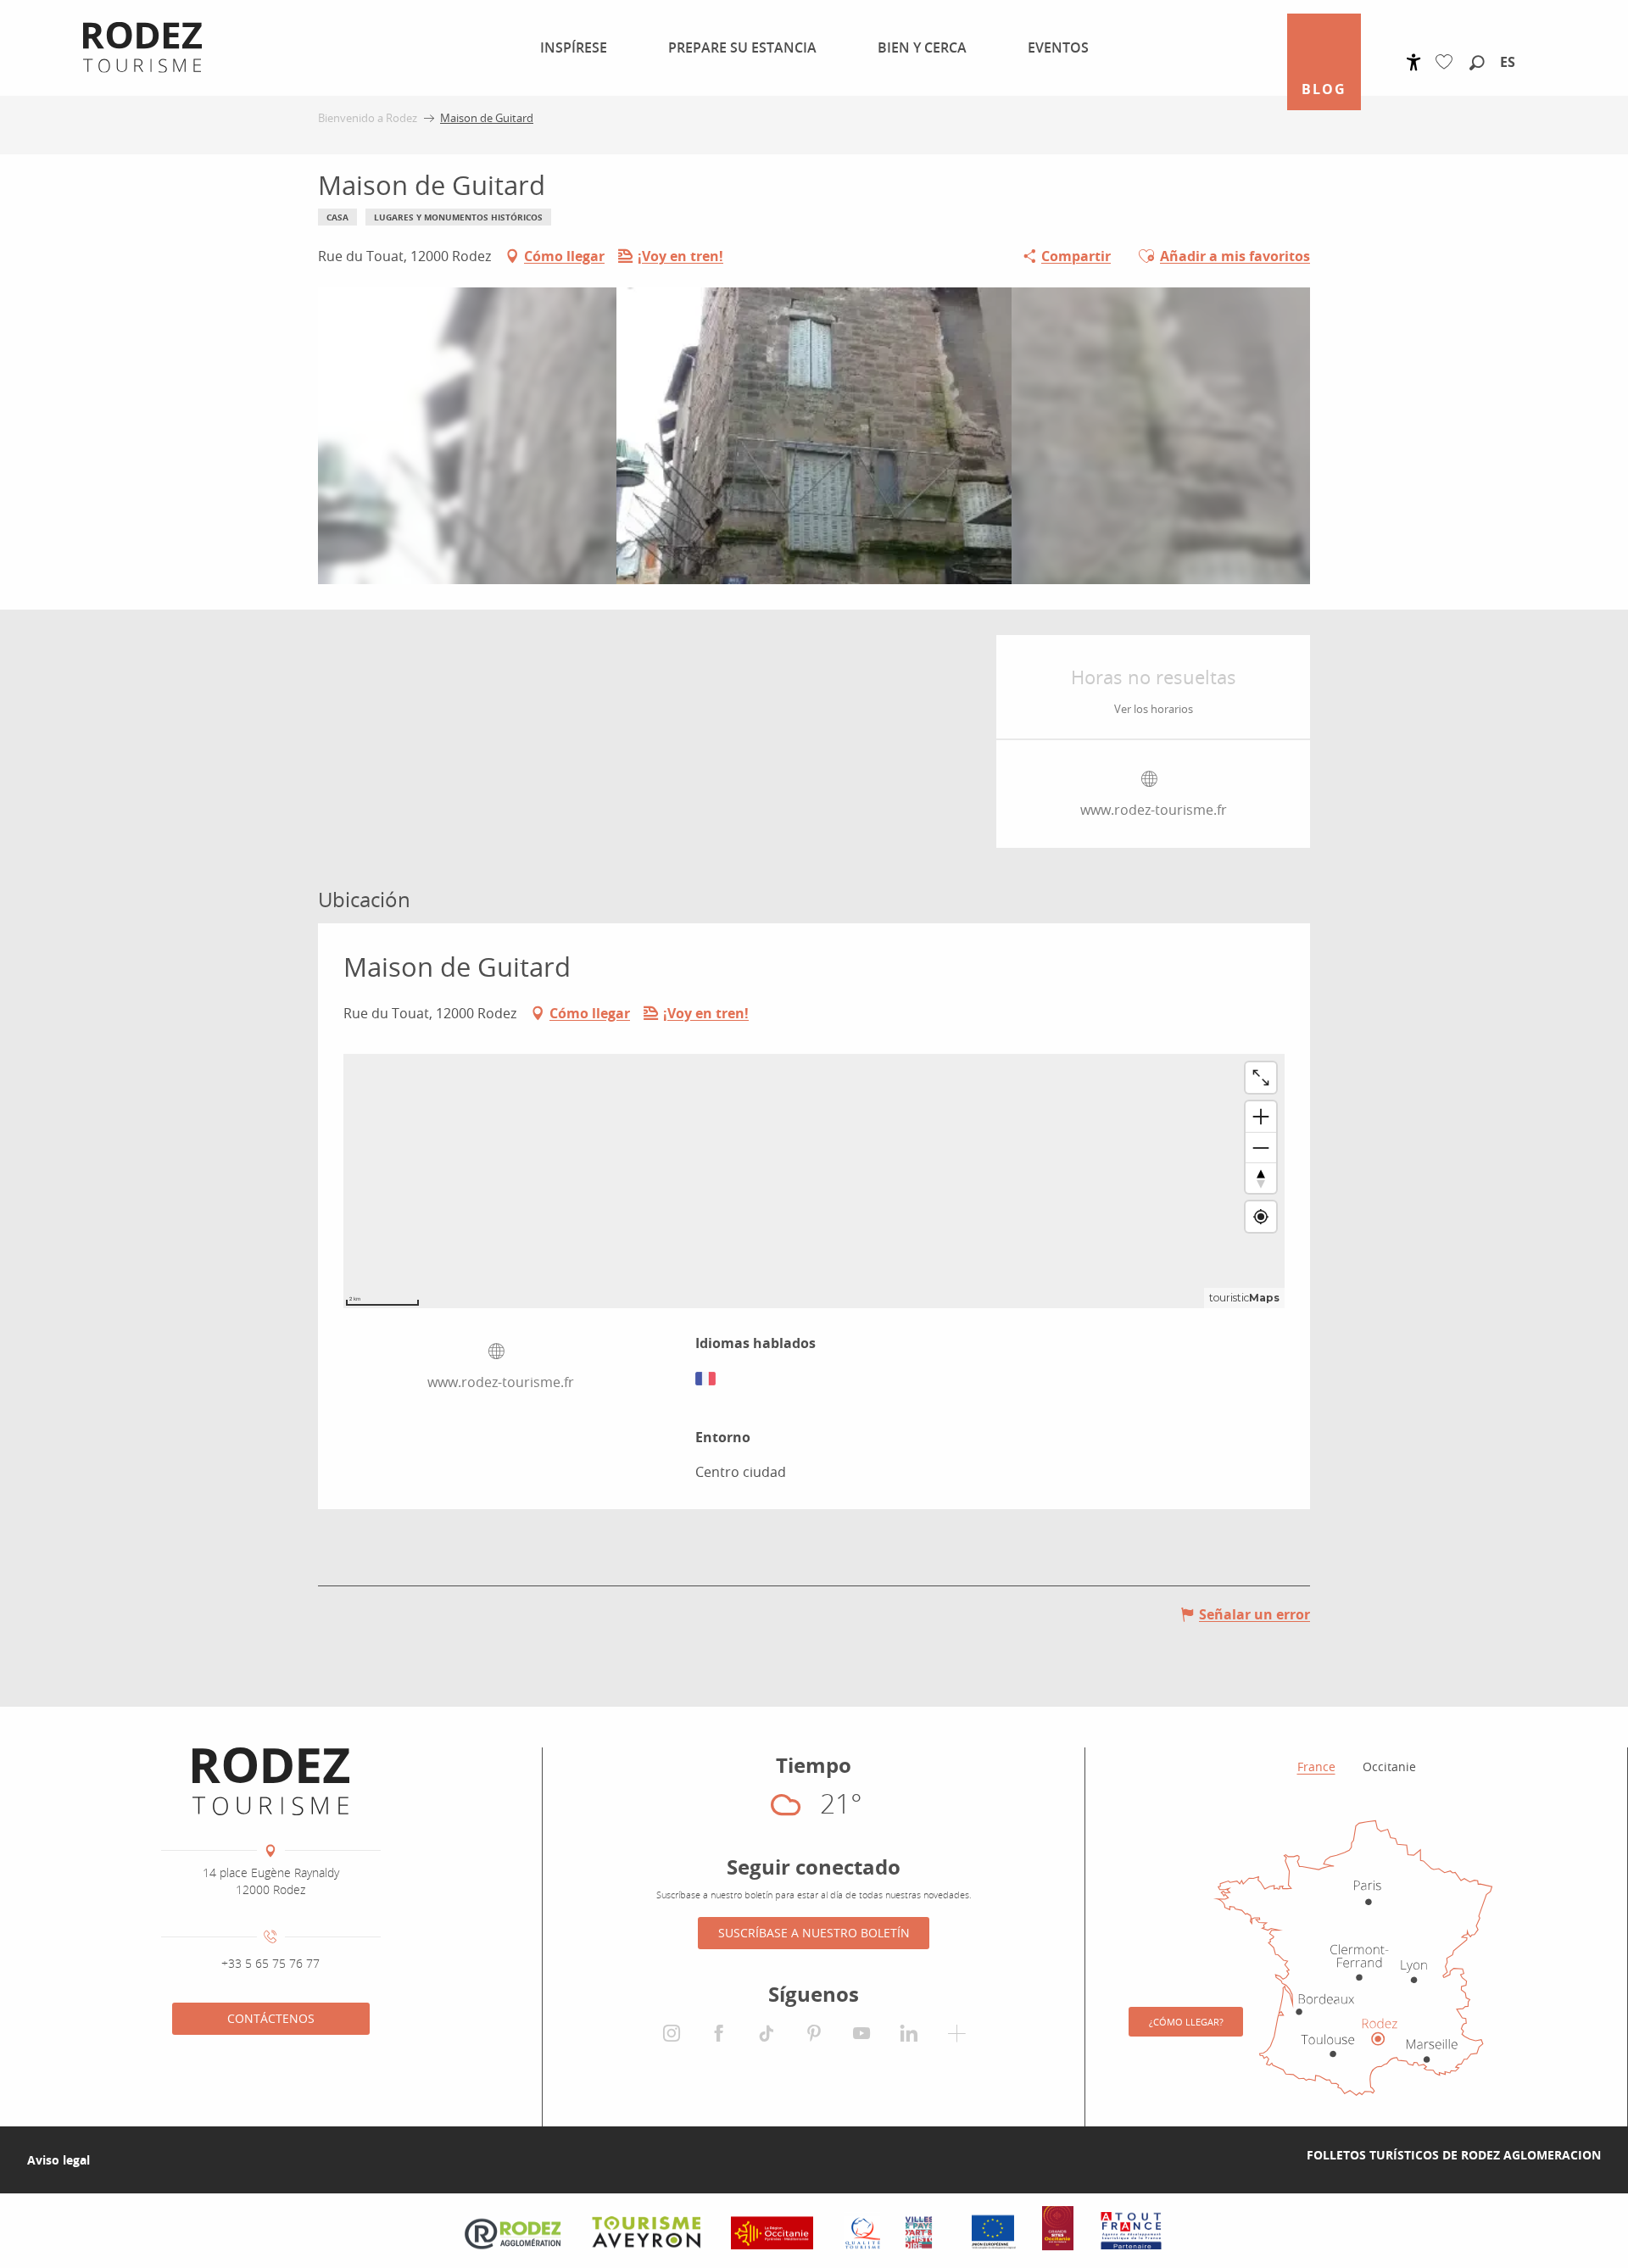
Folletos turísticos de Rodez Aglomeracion (1454, 2155)
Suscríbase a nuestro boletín (814, 1933)
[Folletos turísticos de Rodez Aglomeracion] (1280, 2155)
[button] (1477, 64)
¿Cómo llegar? (1186, 2022)
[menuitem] (563, 47)
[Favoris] (1448, 62)
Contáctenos (271, 2018)
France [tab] (1316, 1766)
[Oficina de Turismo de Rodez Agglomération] (271, 1781)
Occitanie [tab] (1389, 1766)
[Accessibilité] (1414, 62)
